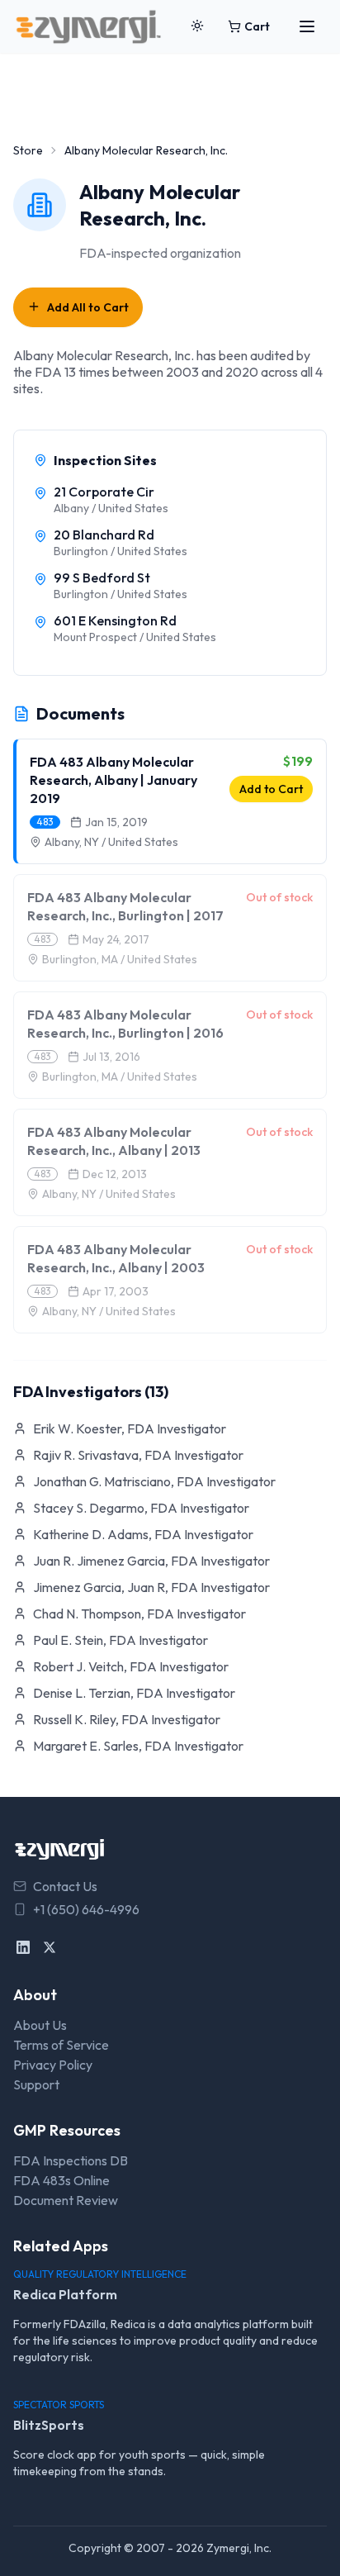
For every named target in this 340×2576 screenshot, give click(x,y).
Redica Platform (65, 2294)
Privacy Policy (53, 2065)
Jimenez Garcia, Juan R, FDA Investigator (151, 1587)
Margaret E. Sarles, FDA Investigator (138, 1746)
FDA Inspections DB (71, 2160)
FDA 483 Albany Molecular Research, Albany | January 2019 (113, 780)
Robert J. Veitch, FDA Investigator (131, 1666)
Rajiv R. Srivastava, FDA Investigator (138, 1455)
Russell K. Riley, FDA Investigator (127, 1719)
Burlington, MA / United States (120, 959)
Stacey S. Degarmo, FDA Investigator (141, 1508)
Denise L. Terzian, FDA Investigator (134, 1693)
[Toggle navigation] (307, 26)
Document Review (66, 2200)
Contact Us (65, 1886)
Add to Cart (271, 789)
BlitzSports (49, 2425)
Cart (257, 26)
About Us (40, 2025)
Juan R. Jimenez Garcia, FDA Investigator (151, 1561)
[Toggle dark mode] (197, 26)
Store (28, 150)
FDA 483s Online (61, 2180)
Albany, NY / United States (111, 842)
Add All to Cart (88, 307)
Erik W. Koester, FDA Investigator (130, 1428)
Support (36, 2084)
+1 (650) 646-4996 (86, 1909)
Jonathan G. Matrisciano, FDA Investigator (154, 1481)
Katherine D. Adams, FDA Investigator (143, 1534)
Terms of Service (61, 2045)
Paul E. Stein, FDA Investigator (120, 1640)
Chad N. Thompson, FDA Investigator (139, 1614)
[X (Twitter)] (50, 1947)
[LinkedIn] (23, 1947)
